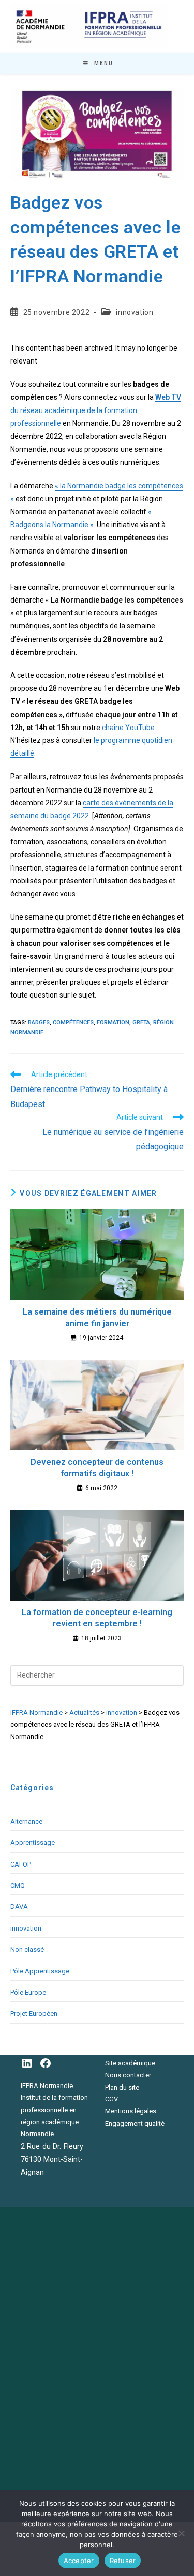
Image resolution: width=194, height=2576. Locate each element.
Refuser (123, 2561)
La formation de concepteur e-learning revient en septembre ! (97, 1618)
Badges (39, 1023)
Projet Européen (34, 2013)
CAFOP (21, 1864)
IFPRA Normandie (47, 2086)
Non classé (27, 1949)
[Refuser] (181, 2533)
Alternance (26, 1821)
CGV (111, 2099)
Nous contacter (128, 2075)
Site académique (130, 2063)
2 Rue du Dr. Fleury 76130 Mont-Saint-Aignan (52, 2159)
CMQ (18, 1885)
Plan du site (122, 2087)
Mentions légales (131, 2111)
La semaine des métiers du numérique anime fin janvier (97, 1317)
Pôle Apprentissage (40, 1971)
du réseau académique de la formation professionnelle (96, 410)
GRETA (141, 1023)
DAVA (19, 1907)
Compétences (73, 1023)
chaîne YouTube (128, 728)
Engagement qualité (135, 2123)
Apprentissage (33, 1843)
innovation (135, 312)
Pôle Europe (28, 1992)
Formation (113, 1023)
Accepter (79, 2561)
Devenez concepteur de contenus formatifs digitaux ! (97, 1468)
